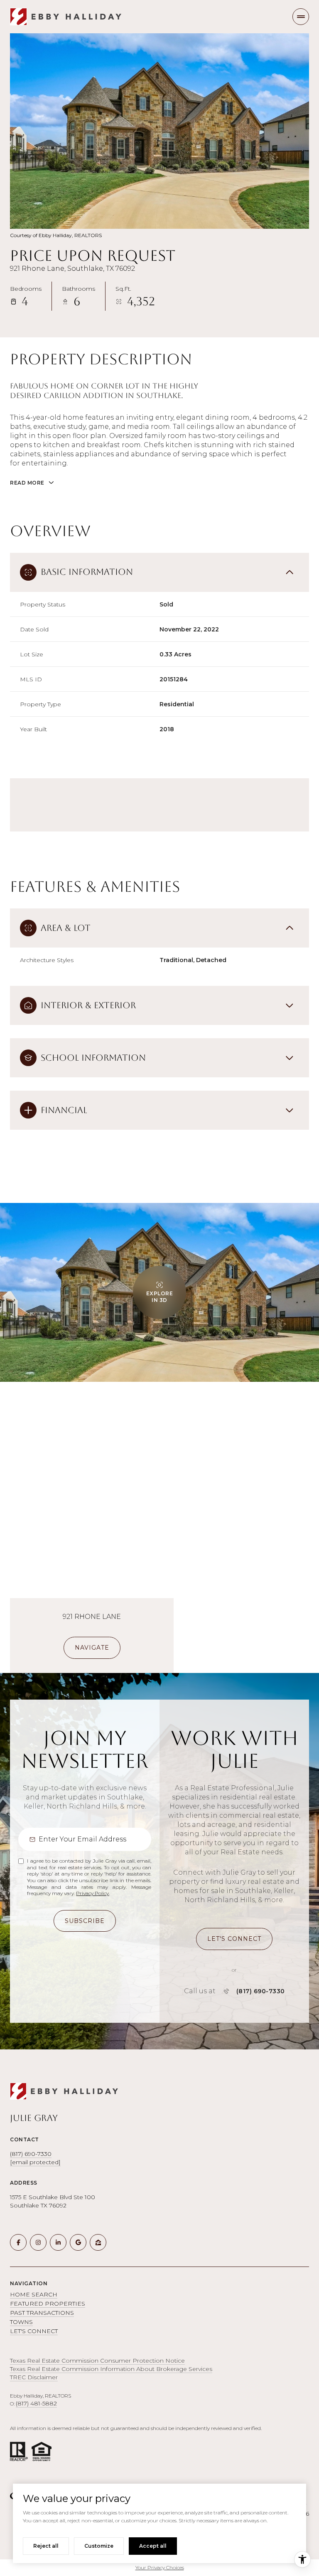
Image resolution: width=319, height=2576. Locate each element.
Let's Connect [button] (34, 2331)
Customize (99, 2546)
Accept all (153, 2546)
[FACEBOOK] (18, 2242)
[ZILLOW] (98, 2242)
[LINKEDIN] (58, 2242)
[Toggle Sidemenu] (301, 17)
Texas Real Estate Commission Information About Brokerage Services (111, 2369)
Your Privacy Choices (160, 2567)
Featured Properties (48, 2304)
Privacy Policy (92, 1893)
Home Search (34, 2294)
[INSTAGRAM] (38, 2242)
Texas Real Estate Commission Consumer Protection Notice (97, 2361)
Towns (21, 2322)
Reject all (46, 2546)
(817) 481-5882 (36, 2403)
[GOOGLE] (78, 2242)
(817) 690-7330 (261, 1991)
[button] (234, 1939)
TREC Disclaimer (34, 2377)
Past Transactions (42, 2313)
